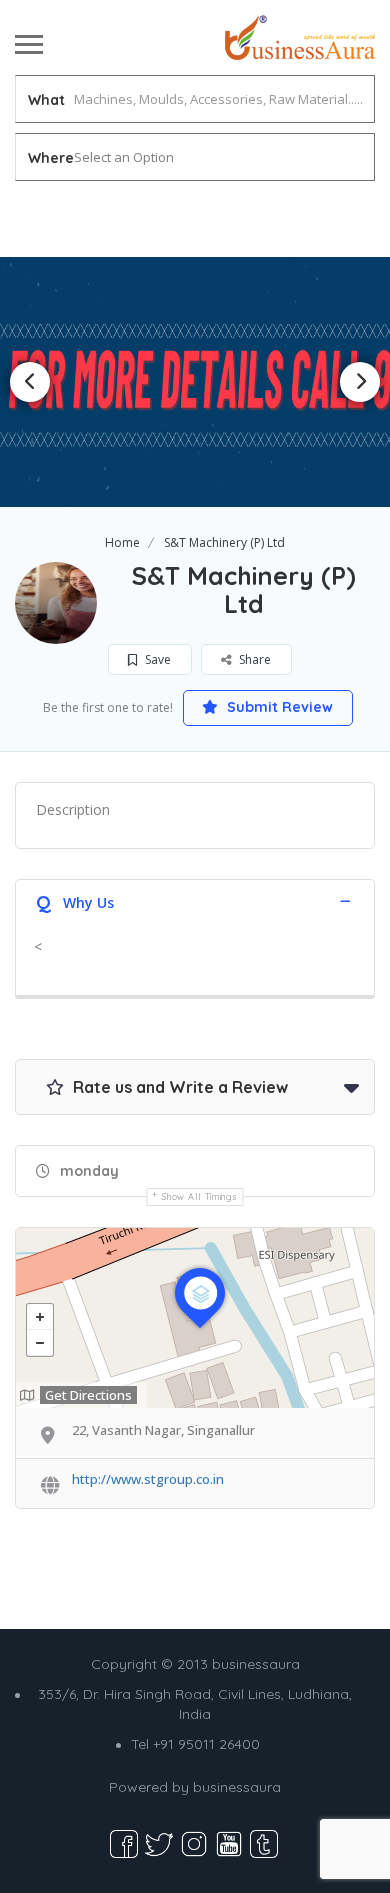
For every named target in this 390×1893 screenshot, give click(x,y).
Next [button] (360, 382)
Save (156, 659)
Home (122, 542)
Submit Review (278, 707)
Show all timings (199, 1196)
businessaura (237, 1787)
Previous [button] (30, 382)
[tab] (195, 900)
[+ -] (195, 1318)
